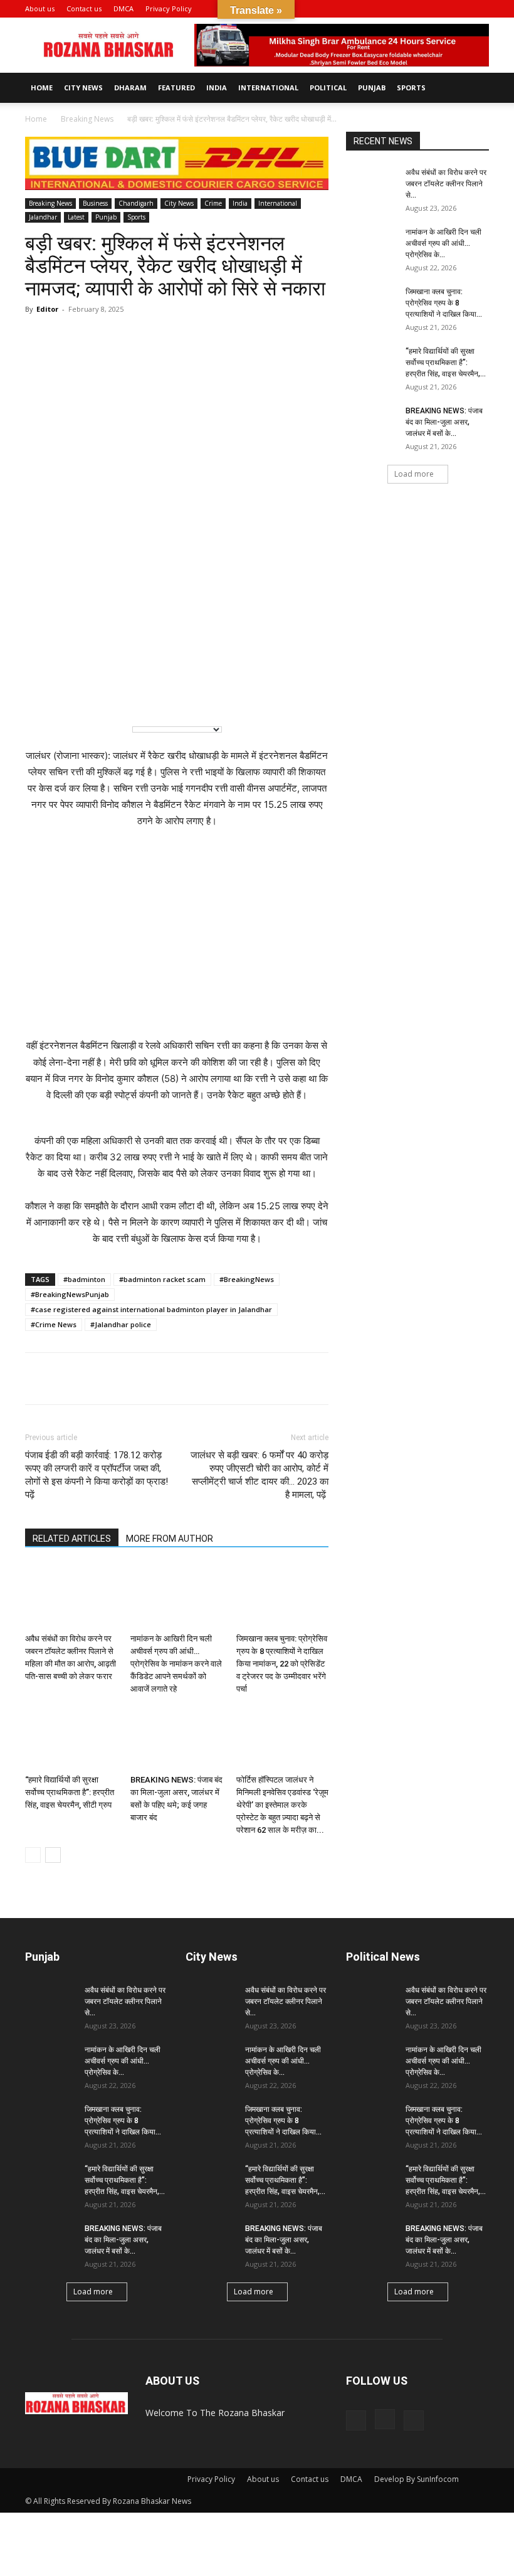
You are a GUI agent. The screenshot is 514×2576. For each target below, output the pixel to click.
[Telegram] (95, 1379)
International (268, 87)
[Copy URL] (153, 1379)
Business (95, 203)
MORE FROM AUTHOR (170, 1539)
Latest (76, 217)
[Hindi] (70, 695)
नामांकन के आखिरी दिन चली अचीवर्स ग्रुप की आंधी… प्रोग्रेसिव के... (443, 243)
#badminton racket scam (162, 1279)
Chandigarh (136, 203)
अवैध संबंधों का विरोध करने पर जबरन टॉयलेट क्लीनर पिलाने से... (446, 184)
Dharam (130, 87)
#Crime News (54, 1324)
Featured (176, 87)
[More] (182, 1379)
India (217, 87)
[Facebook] (438, 9)
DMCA (123, 8)
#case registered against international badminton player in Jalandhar (151, 1309)
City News (83, 87)
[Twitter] (124, 1379)
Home (42, 87)
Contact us (84, 8)
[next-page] (53, 1855)
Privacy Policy (169, 8)
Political (328, 87)
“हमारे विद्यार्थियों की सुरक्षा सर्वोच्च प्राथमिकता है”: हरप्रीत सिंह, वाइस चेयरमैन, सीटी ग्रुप (70, 1792)
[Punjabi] (95, 695)
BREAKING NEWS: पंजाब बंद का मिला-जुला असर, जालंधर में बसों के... (444, 422)
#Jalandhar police (121, 1324)
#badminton (84, 1279)
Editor (47, 309)
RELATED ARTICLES (72, 1539)
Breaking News (87, 119)
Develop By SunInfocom (417, 2479)
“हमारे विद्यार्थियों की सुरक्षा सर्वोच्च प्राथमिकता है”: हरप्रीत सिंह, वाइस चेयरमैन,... (446, 363)
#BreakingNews (247, 1279)
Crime (213, 203)
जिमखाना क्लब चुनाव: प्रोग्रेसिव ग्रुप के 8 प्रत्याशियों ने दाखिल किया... (444, 303)
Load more (414, 474)
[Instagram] (459, 9)
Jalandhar (43, 217)
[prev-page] (33, 1855)
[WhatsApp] (38, 1379)
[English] (44, 695)
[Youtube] (480, 9)
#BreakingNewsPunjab (70, 1294)
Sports (411, 87)
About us (40, 8)
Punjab (372, 87)
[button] (419, 8)
